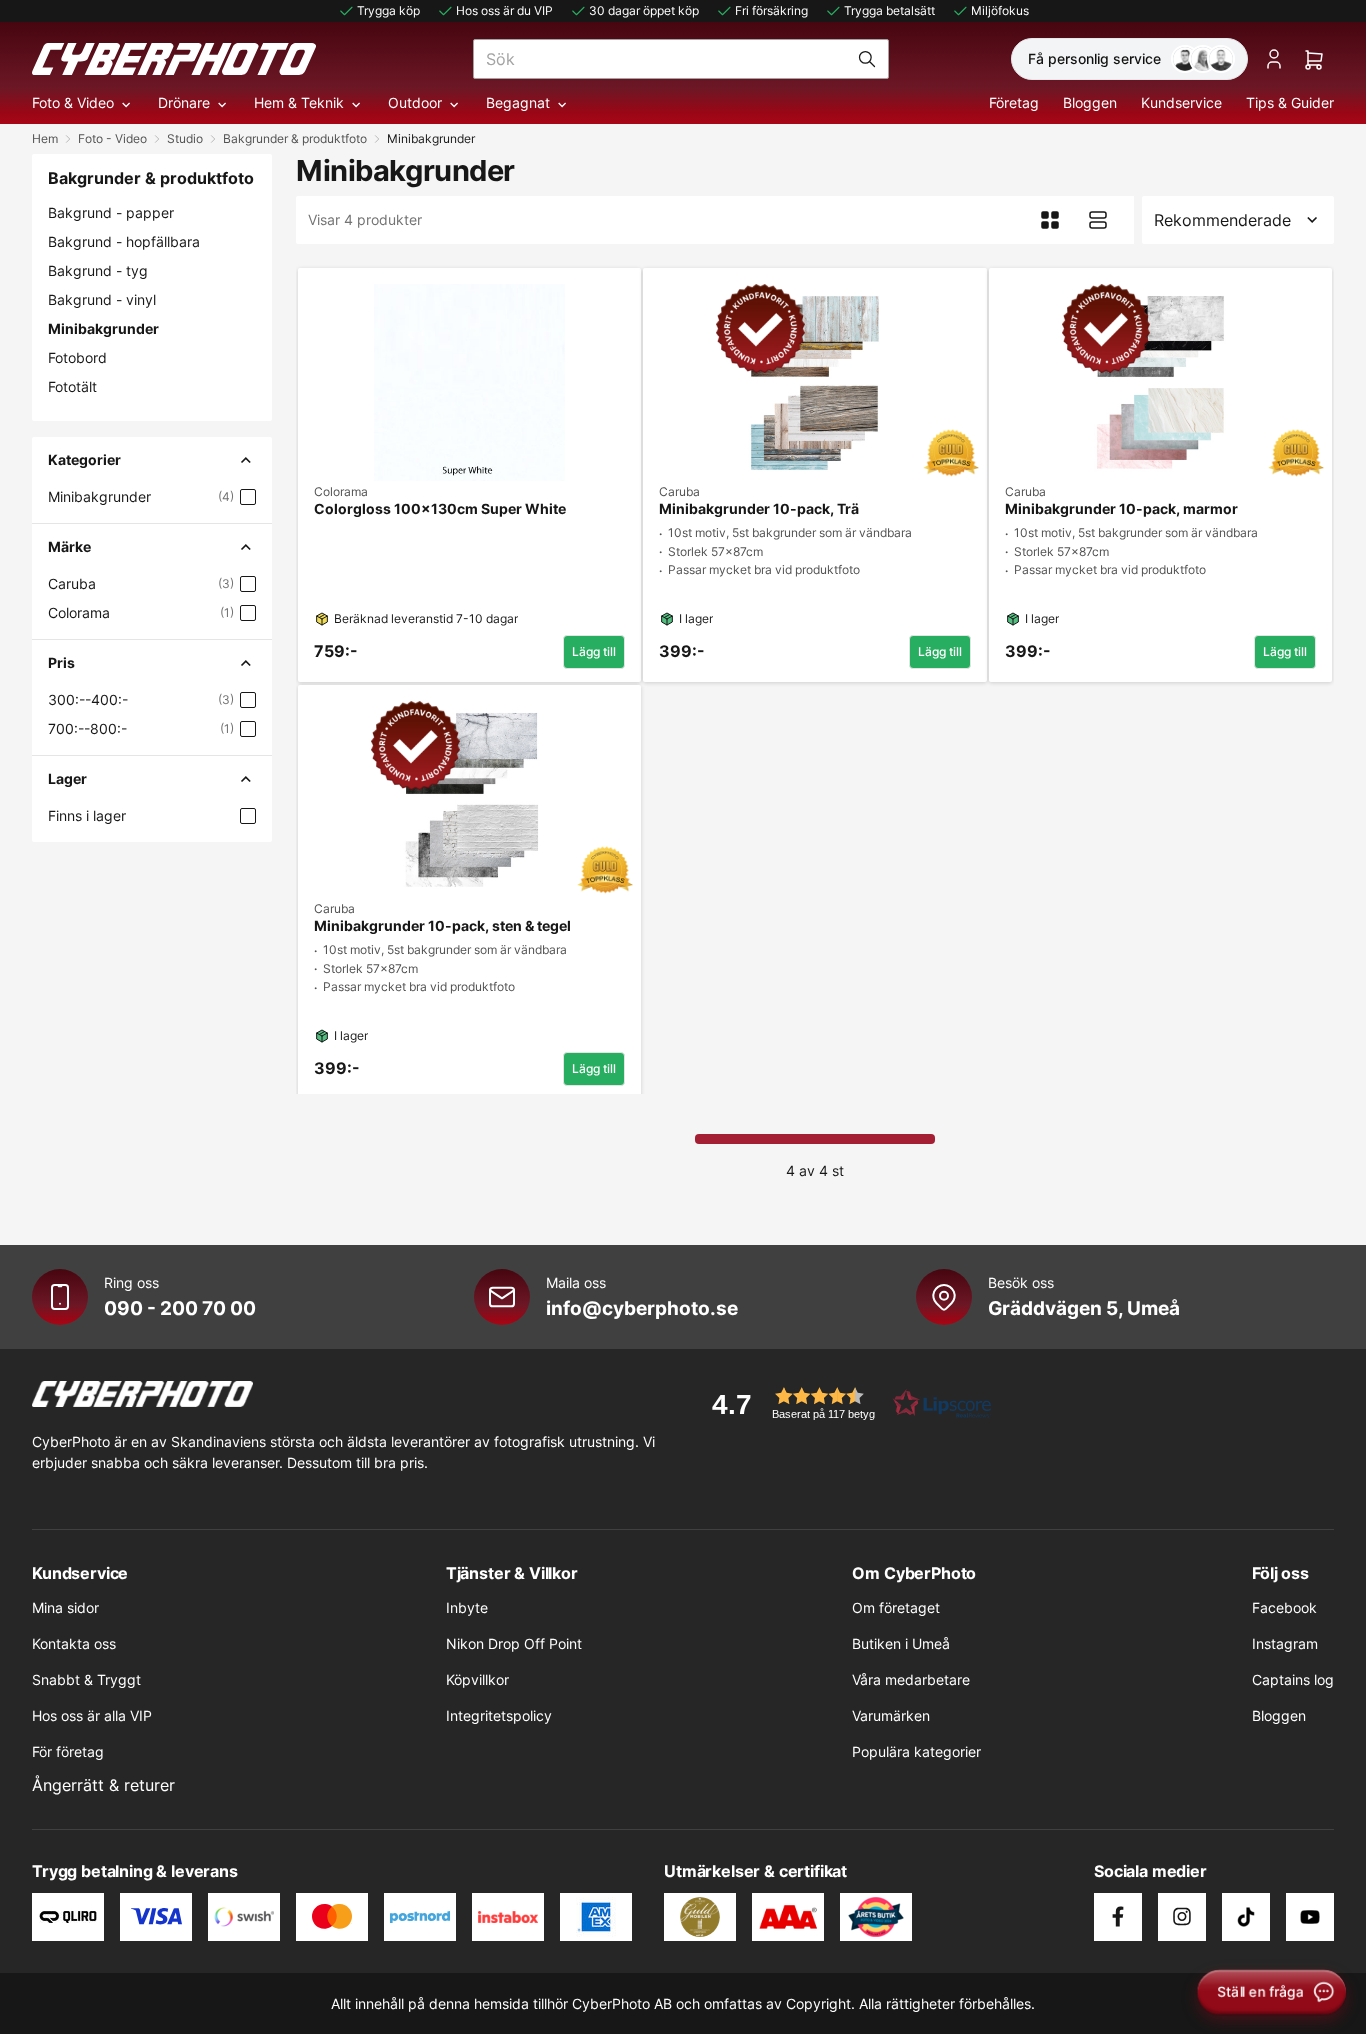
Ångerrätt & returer (103, 1785)
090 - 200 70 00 (180, 1308)
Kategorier (84, 459)
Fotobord (77, 357)
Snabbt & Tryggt (86, 1679)
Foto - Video (112, 138)
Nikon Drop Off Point (514, 1643)
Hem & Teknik (299, 102)
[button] (845, 1403)
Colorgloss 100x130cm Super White (440, 509)
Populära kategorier (916, 1751)
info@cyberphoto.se (642, 1308)
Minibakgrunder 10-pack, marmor (1121, 509)
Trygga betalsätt (889, 10)
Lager (67, 778)
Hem (45, 138)
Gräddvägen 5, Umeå (1084, 1308)
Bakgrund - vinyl (102, 299)
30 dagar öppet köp (644, 10)
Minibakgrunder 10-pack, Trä (759, 509)
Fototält (72, 386)
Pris (61, 662)
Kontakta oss (74, 1643)
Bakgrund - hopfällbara (124, 241)
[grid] (815, 677)
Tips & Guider (1290, 102)
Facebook (1284, 1607)
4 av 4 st (815, 1170)
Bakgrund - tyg (98, 270)
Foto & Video (73, 102)
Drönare (184, 102)
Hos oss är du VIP (504, 10)
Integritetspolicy (499, 1715)
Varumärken (891, 1715)
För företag (68, 1751)
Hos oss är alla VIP (92, 1715)
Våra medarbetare (911, 1679)
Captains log (1293, 1679)
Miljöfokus (1000, 10)
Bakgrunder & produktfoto (295, 138)
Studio (185, 138)
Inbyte (467, 1607)
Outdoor (415, 102)
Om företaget (896, 1607)
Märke (69, 546)
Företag (1014, 102)
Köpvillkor (477, 1679)
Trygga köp (388, 10)
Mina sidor (65, 1607)
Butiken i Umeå (901, 1643)
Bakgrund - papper (111, 212)
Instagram (1285, 1643)
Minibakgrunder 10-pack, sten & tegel (442, 926)
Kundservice (1181, 102)
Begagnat (518, 102)
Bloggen (1090, 102)
